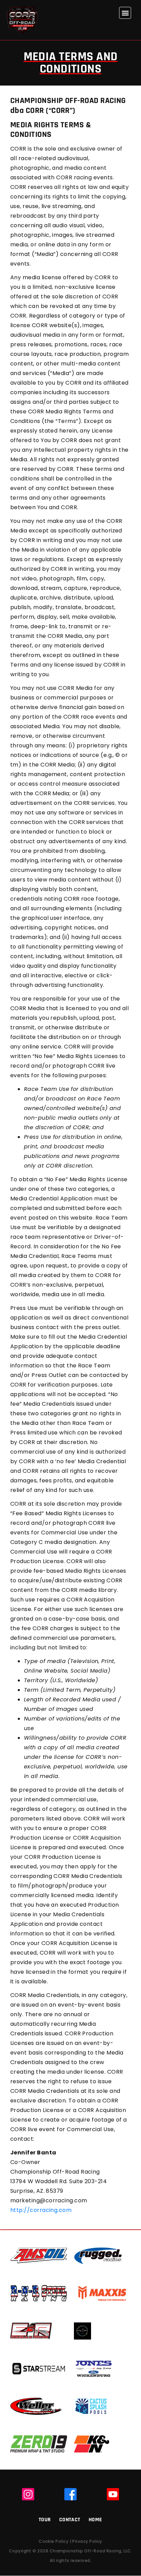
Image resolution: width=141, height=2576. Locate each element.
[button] (125, 13)
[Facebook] (70, 2494)
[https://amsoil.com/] (39, 2256)
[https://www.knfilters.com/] (92, 2444)
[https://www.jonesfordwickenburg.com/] (93, 2368)
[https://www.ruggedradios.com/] (98, 2256)
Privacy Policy (87, 2541)
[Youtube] (113, 2494)
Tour (45, 2520)
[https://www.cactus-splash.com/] (91, 2406)
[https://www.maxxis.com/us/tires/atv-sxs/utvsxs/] (102, 2293)
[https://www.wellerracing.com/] (36, 2406)
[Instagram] (28, 2494)
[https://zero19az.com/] (39, 2444)
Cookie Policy (54, 2541)
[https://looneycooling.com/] (82, 2331)
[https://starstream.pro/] (39, 2368)
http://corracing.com (41, 2210)
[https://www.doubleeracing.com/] (31, 2331)
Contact (70, 2520)
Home (95, 2520)
